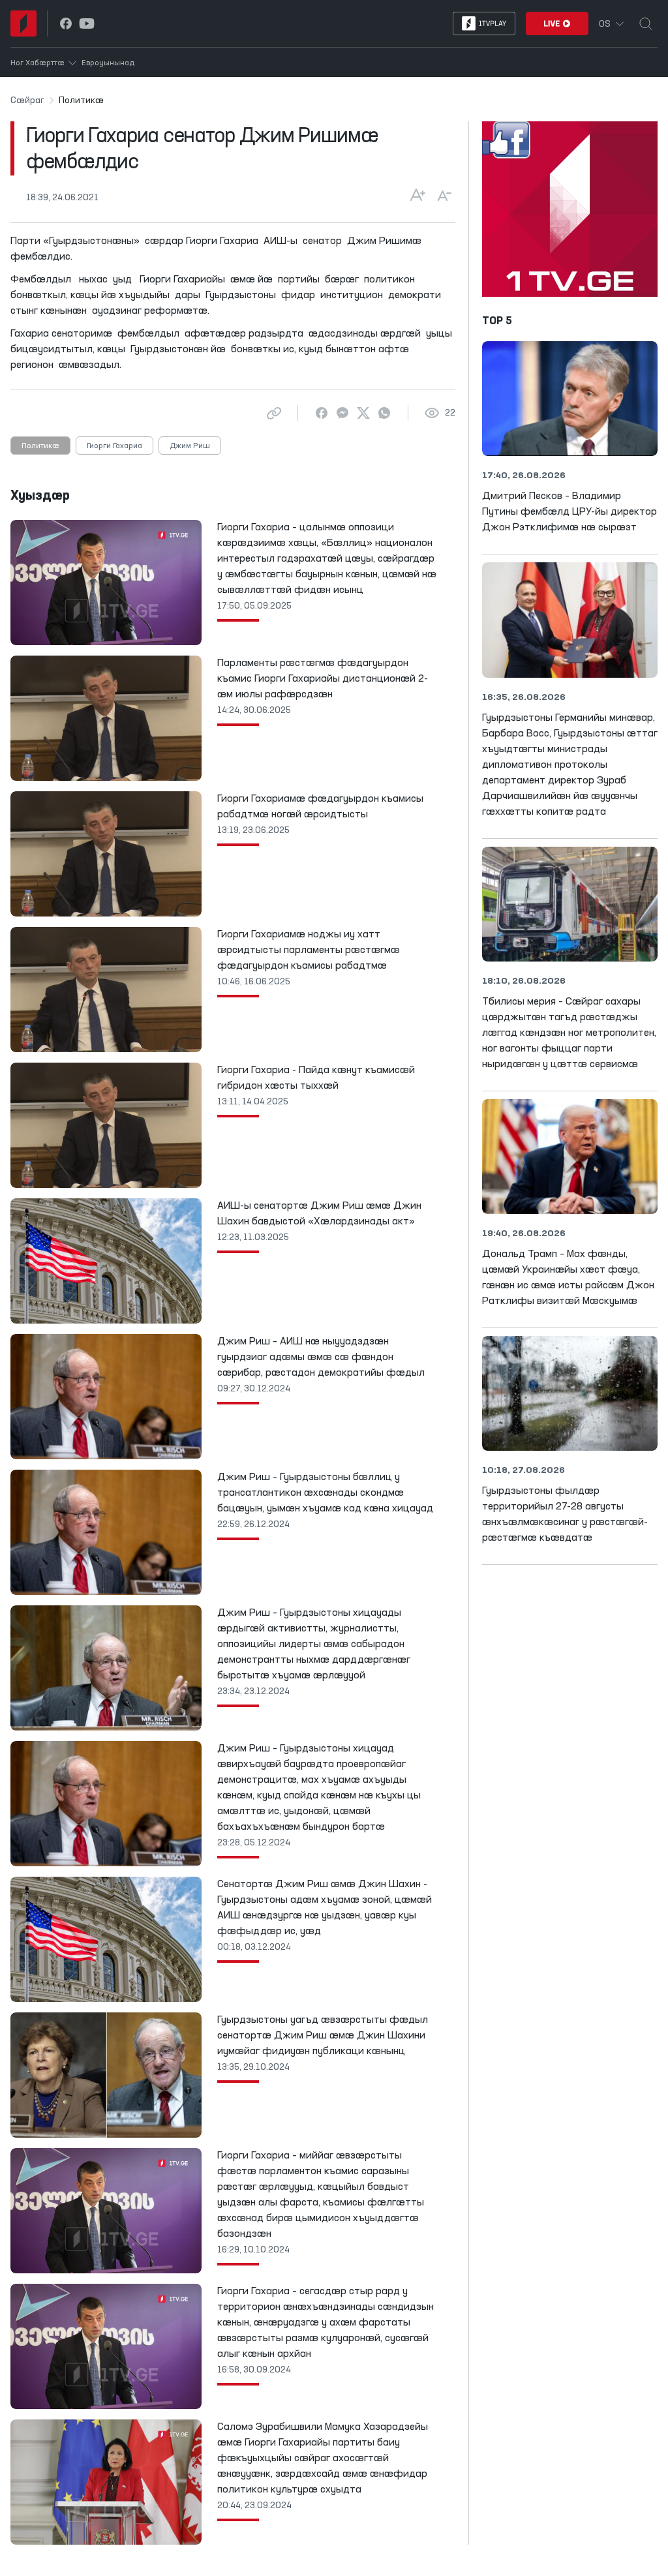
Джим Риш (190, 446)
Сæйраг (27, 100)
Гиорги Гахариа (114, 446)
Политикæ (40, 446)
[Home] (23, 23)
